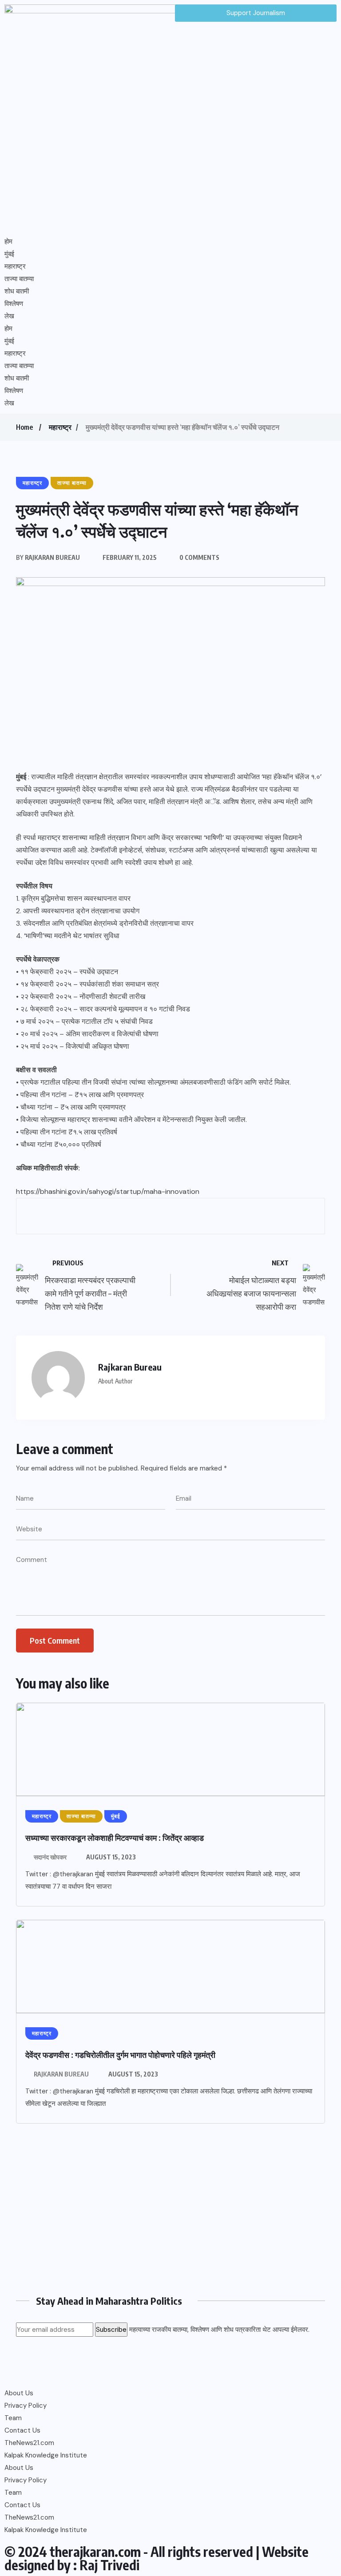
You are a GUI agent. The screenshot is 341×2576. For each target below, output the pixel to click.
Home (24, 427)
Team (13, 2418)
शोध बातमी (17, 291)
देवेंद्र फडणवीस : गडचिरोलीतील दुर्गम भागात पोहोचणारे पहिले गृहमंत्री (120, 2055)
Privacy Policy (26, 2406)
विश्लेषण (14, 304)
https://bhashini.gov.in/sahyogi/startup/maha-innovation (108, 1191)
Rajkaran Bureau (61, 2074)
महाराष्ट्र (15, 266)
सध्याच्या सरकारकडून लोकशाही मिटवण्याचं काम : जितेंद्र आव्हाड (115, 1837)
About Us (19, 2393)
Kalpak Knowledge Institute (46, 2455)
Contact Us (22, 2430)
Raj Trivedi (109, 2565)
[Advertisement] (170, 2212)
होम (8, 242)
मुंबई (9, 254)
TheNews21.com (29, 2443)
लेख (9, 316)
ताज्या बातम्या (19, 279)
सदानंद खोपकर (50, 1857)
